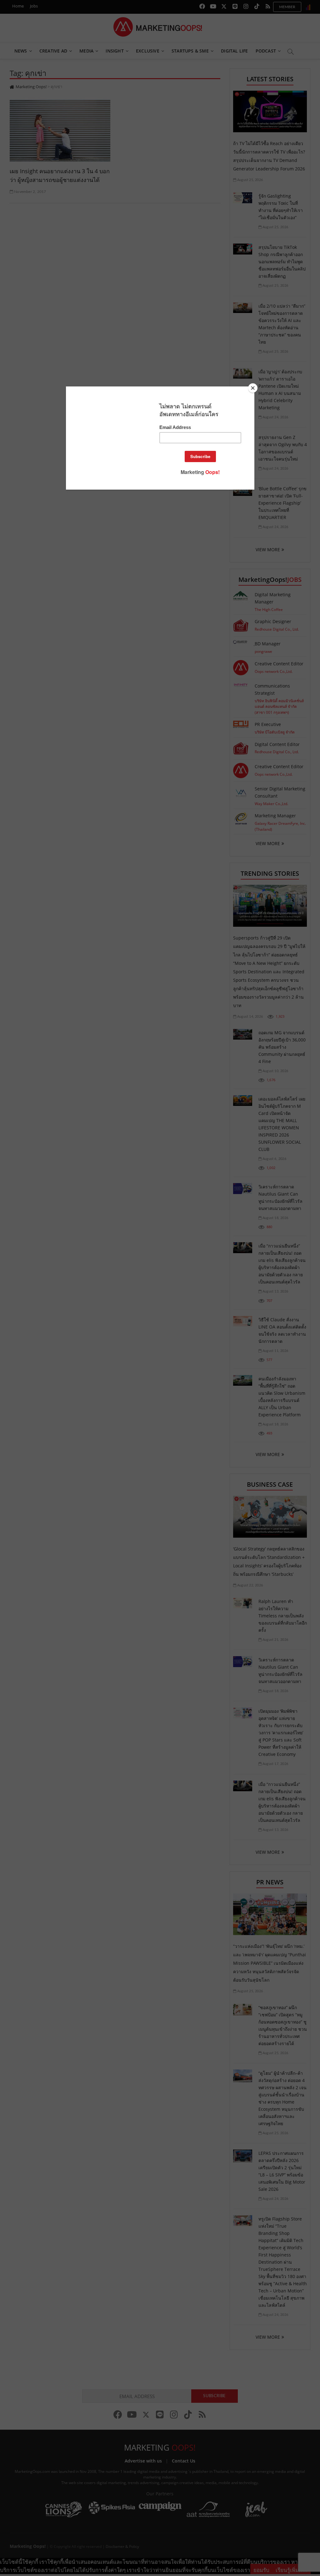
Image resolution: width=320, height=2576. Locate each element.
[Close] (253, 388)
